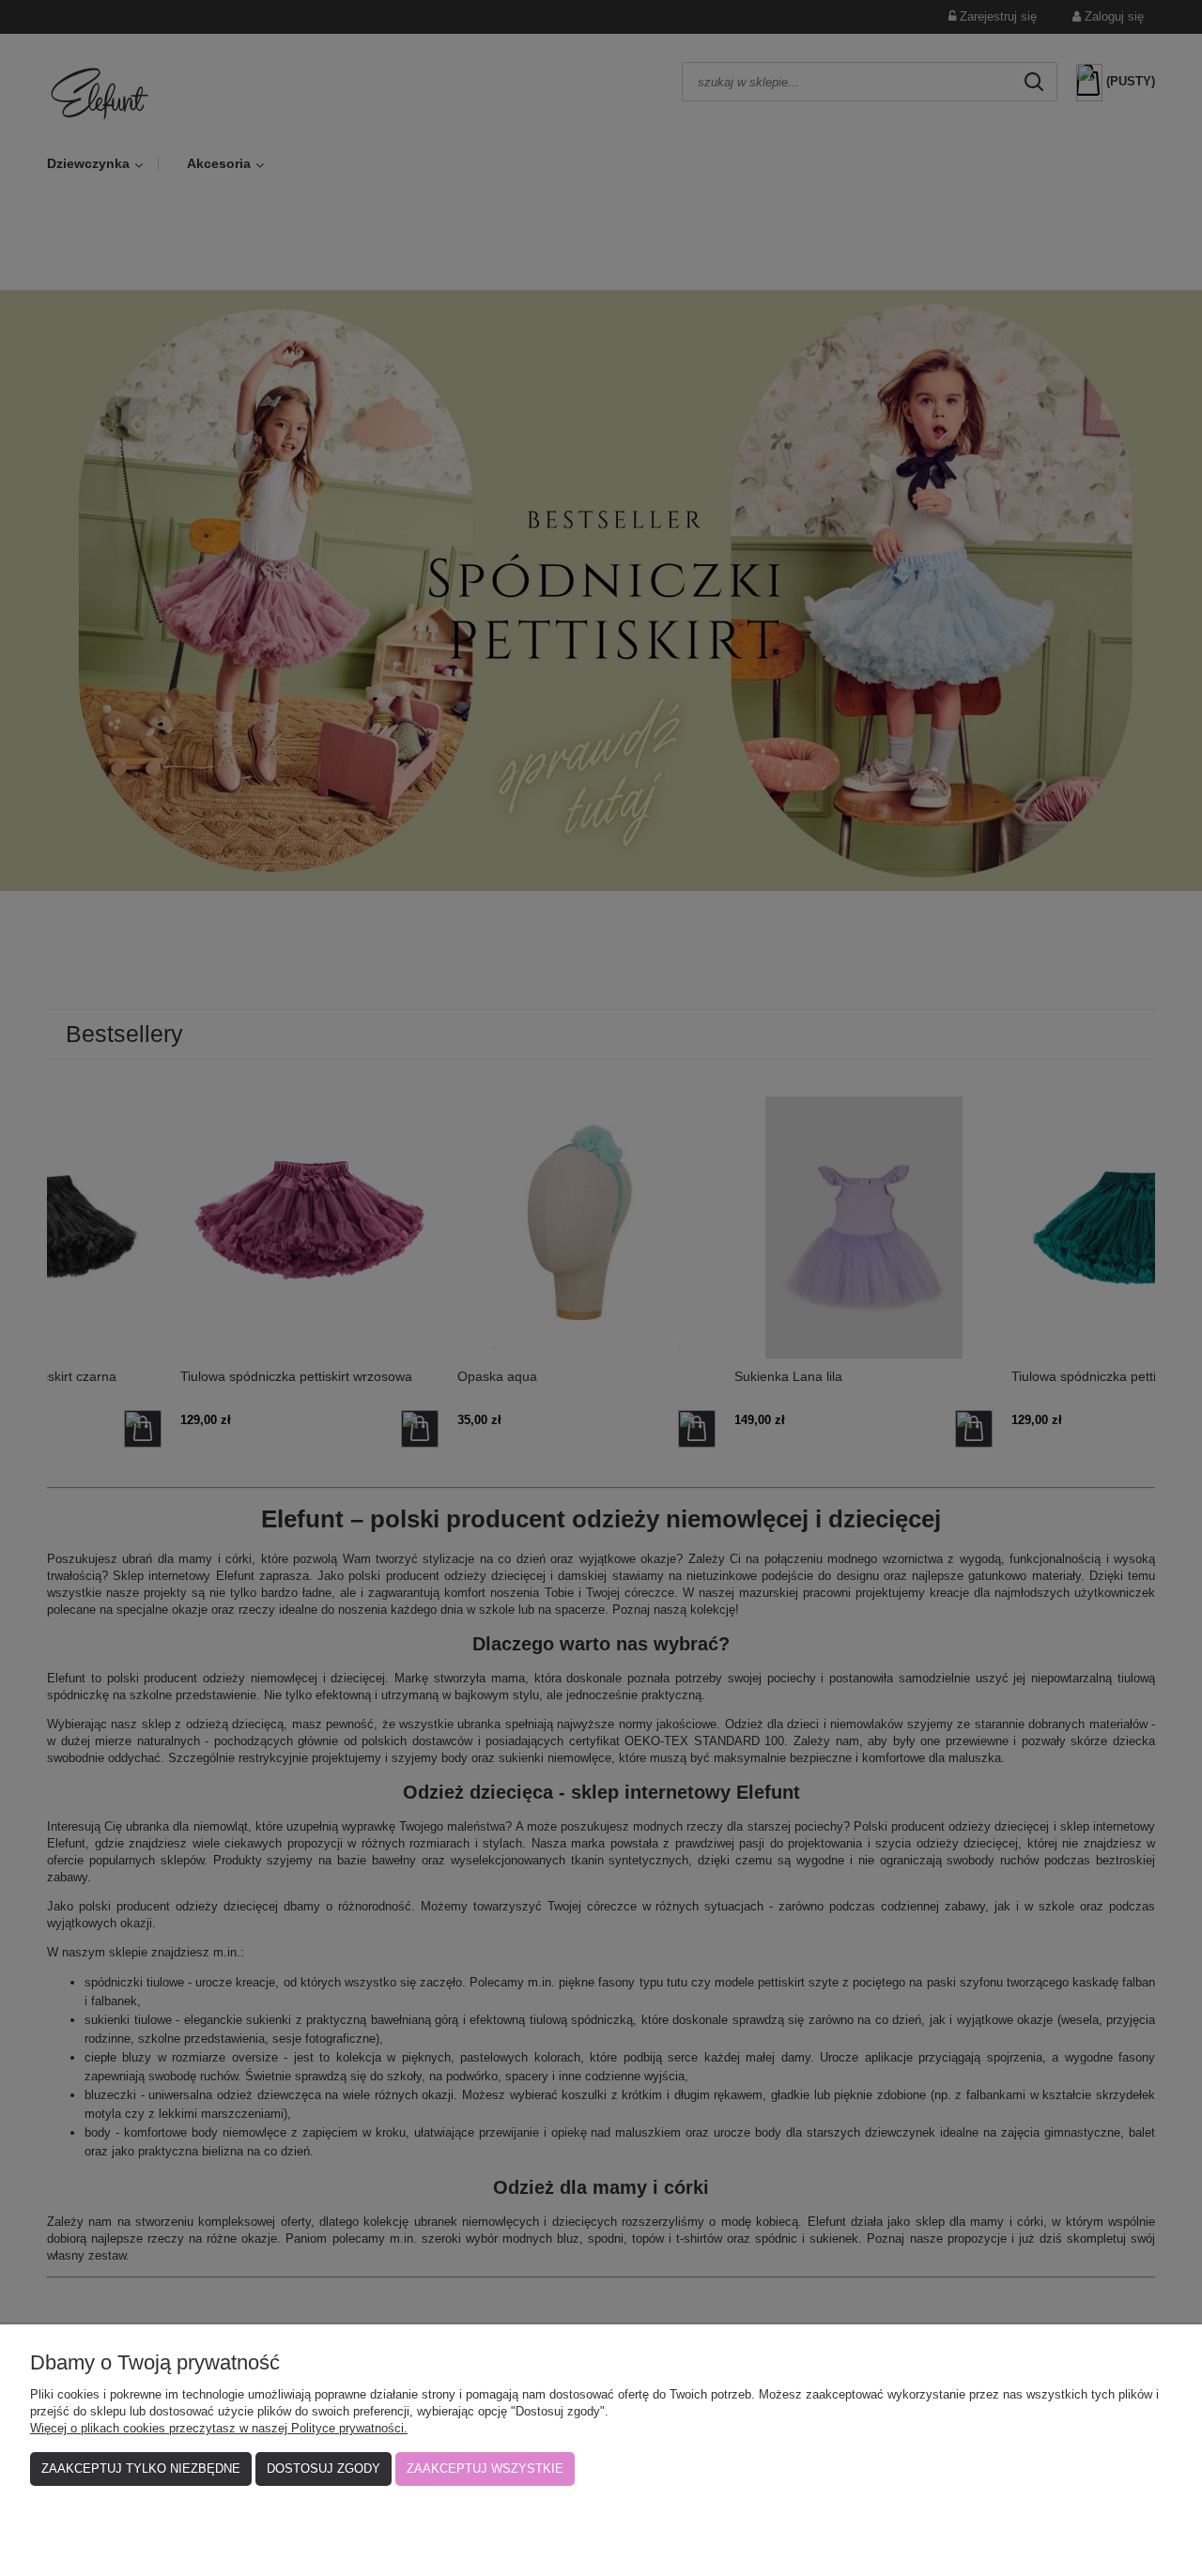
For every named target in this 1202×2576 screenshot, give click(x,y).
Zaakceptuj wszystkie (485, 2469)
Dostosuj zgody (324, 2469)
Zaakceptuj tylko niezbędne (141, 2469)
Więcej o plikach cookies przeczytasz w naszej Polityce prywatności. (219, 2428)
